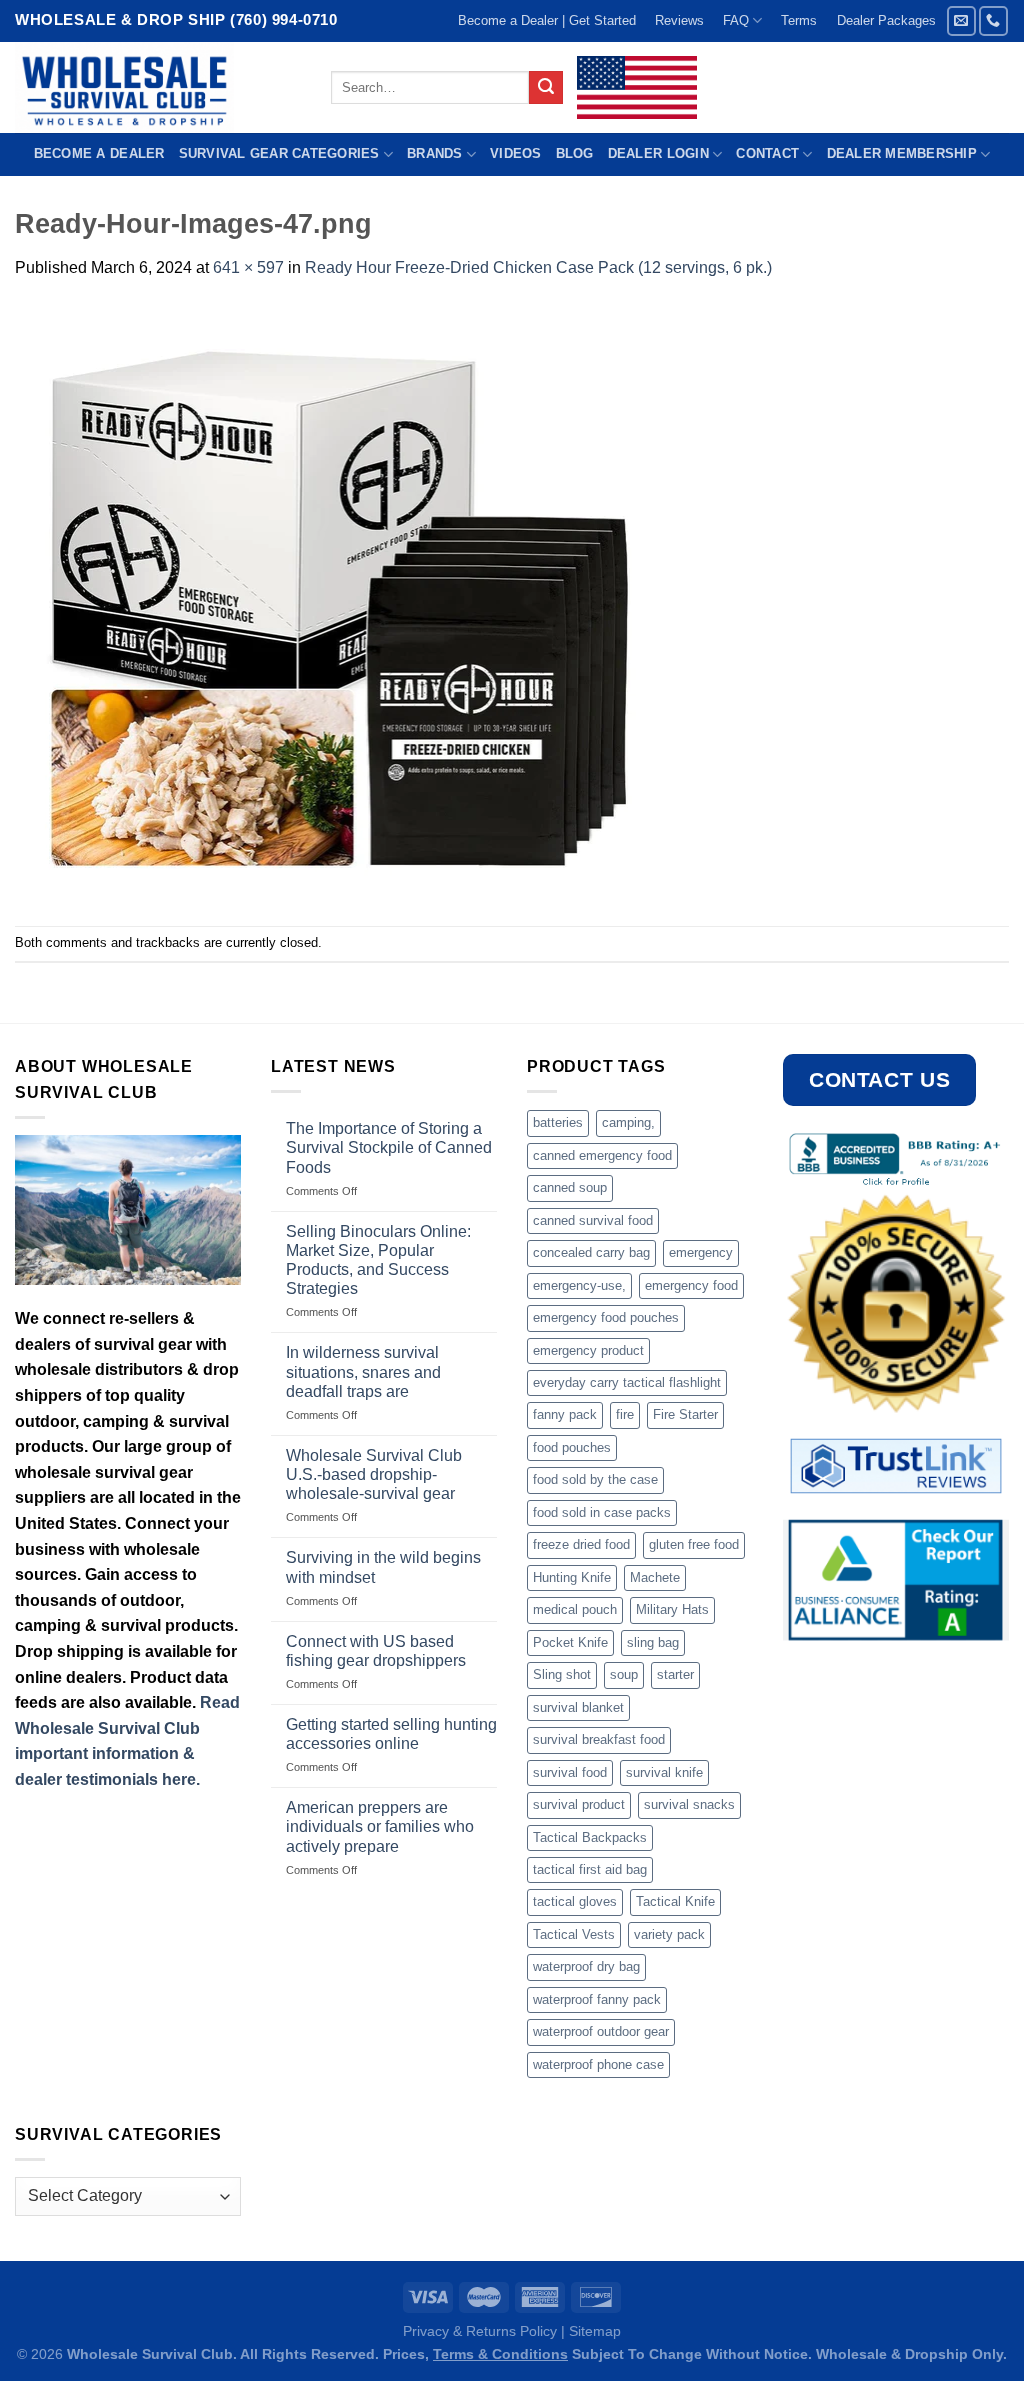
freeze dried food (581, 1544)
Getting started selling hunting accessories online (391, 1734)
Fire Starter (685, 1414)
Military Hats (672, 1609)
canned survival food (593, 1220)
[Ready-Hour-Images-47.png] (335, 601)
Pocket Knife (570, 1642)
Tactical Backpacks (590, 1837)
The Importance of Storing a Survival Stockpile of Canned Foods (389, 1147)
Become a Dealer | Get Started (547, 20)
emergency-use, (579, 1285)
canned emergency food (602, 1155)
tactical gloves (575, 1901)
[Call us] (993, 20)
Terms (799, 20)
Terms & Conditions (500, 2354)
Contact (767, 153)
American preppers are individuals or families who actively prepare (380, 1826)
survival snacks (689, 1804)
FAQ (736, 20)
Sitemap (595, 2331)
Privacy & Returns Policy (480, 2331)
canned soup (570, 1187)
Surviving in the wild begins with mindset (383, 1567)
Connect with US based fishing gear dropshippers (376, 1651)
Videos (516, 153)
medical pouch (575, 1609)
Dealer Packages (886, 20)
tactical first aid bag (590, 1869)
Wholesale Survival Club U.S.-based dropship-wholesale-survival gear (374, 1474)
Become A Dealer (99, 153)
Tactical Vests (574, 1934)
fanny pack (565, 1414)
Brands (435, 153)
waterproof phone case (598, 2064)
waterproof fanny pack (597, 1999)
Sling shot (562, 1674)
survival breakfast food (599, 1739)
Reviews (679, 20)
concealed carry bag (591, 1252)
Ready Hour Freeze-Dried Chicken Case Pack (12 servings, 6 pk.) (538, 267)
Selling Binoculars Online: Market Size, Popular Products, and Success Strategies (378, 1260)
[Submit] (546, 88)
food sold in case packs (602, 1512)
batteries (558, 1122)
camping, (628, 1122)
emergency (701, 1252)
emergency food (691, 1285)
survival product (579, 1804)
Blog (575, 153)
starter (675, 1674)
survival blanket (578, 1707)
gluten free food (694, 1544)
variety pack (669, 1934)
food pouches (572, 1447)
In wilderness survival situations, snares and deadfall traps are (363, 1371)
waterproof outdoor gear (601, 2031)
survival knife (664, 1772)
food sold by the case (595, 1479)
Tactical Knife (675, 1901)
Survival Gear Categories (279, 153)
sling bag (653, 1642)
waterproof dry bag (586, 1966)
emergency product (588, 1350)
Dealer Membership (902, 153)
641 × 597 (248, 267)
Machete (655, 1577)
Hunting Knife (572, 1577)
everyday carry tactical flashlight (627, 1382)
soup (624, 1674)
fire (625, 1414)
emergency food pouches (606, 1317)
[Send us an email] (961, 20)
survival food (570, 1772)
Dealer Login (658, 153)
